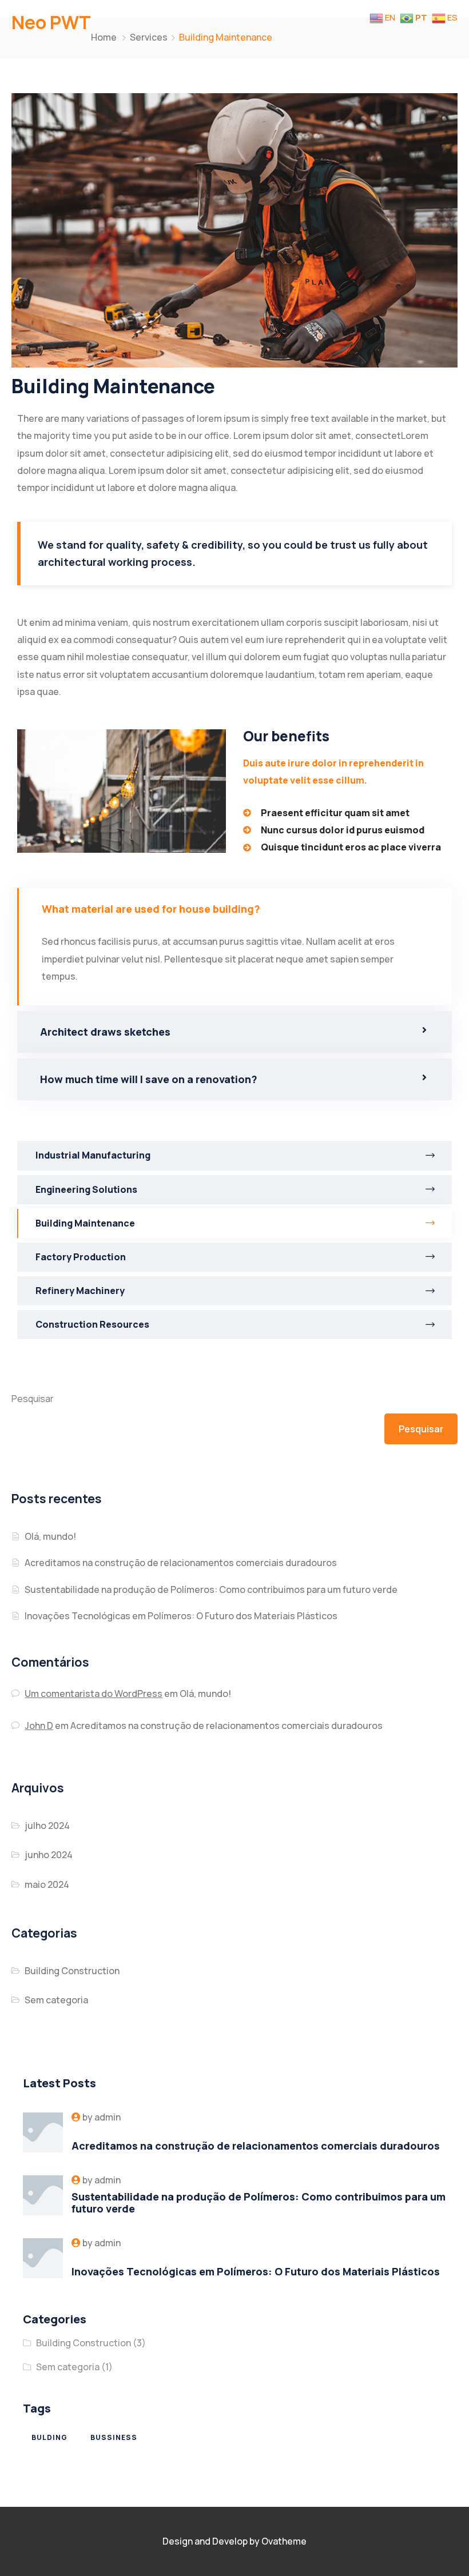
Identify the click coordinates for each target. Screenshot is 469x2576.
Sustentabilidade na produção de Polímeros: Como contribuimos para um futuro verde (211, 1589)
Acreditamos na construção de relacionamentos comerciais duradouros (181, 1563)
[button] (234, 909)
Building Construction (72, 1971)
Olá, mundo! (50, 1536)
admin (108, 2117)
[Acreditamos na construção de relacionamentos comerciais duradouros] (43, 2132)
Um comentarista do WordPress (94, 1694)
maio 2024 (47, 1884)
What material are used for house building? (151, 909)
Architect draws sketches (105, 1032)
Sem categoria (56, 2000)
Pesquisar (33, 1399)
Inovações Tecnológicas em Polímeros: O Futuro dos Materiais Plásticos (181, 1616)
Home (104, 37)
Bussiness (114, 2437)
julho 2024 (47, 1826)
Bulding (49, 2437)
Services (149, 37)
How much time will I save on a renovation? (149, 1079)
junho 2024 (49, 1855)
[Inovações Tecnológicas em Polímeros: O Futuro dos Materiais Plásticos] (43, 2258)
